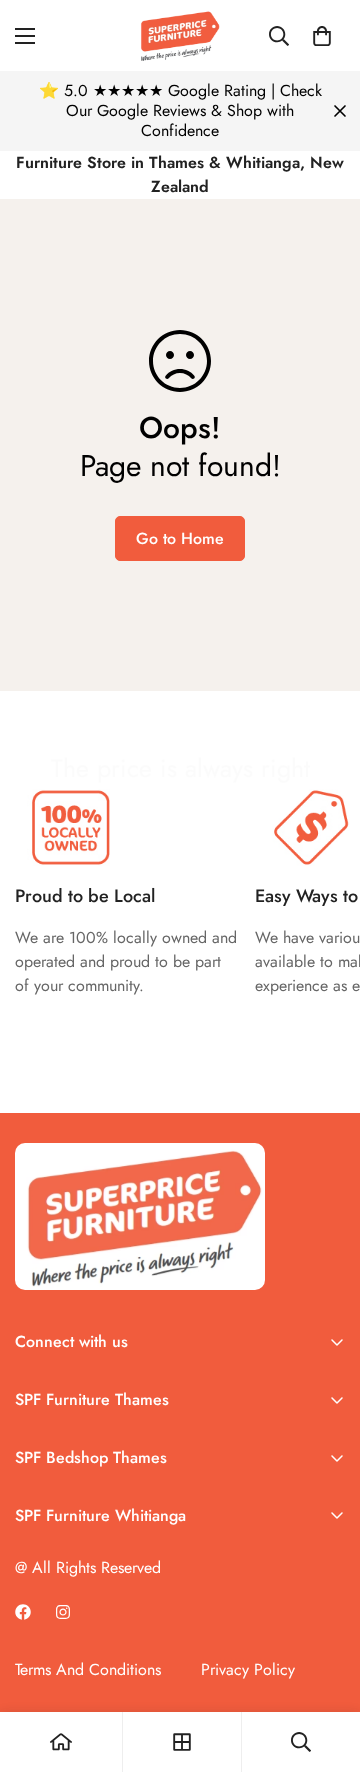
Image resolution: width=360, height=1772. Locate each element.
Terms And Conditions (88, 1669)
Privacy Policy (248, 1669)
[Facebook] (23, 1612)
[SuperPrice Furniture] (180, 35)
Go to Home (180, 538)
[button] (322, 36)
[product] (61, 1742)
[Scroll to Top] (324, 1666)
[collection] (182, 1742)
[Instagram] (63, 1612)
